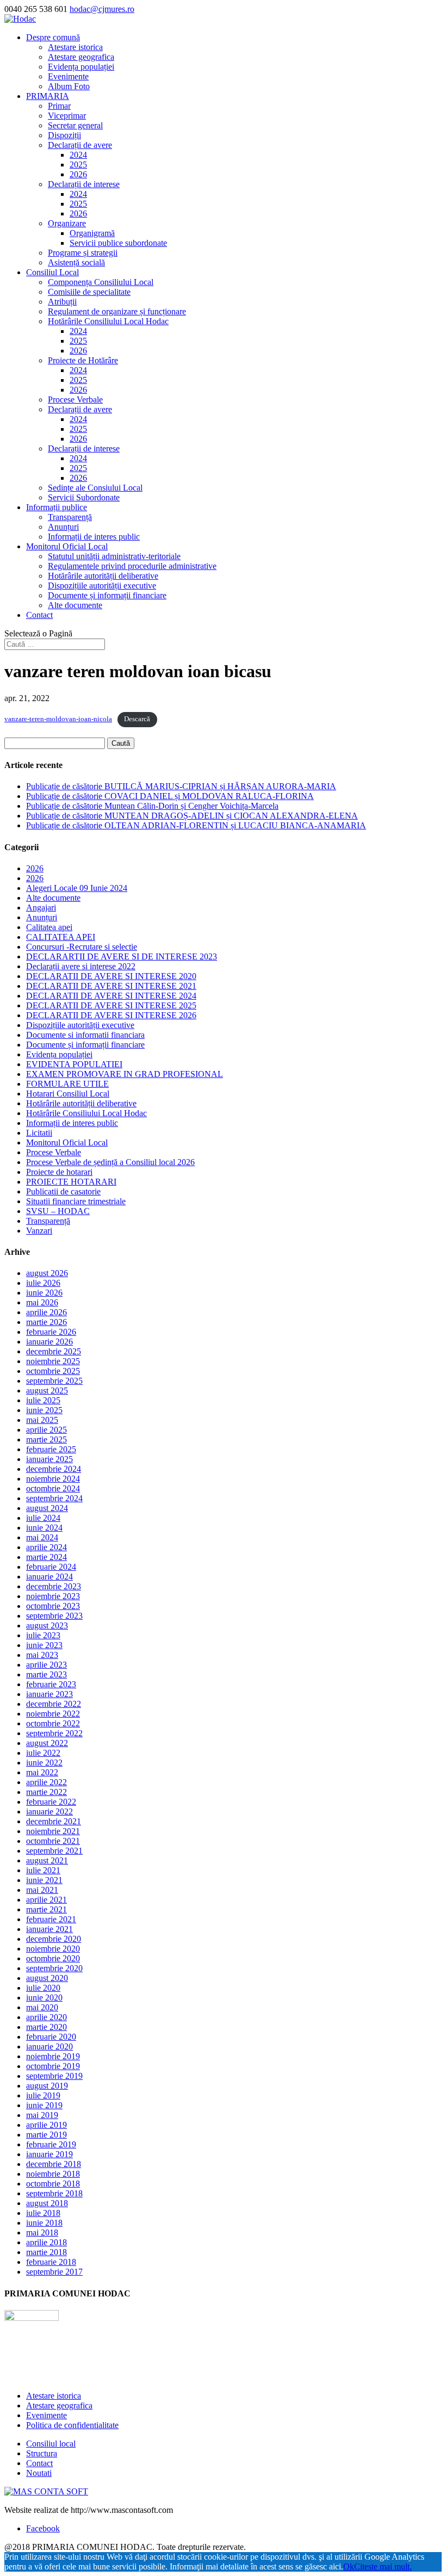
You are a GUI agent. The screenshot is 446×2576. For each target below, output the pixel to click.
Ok (349, 2566)
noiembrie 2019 (53, 2056)
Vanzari (39, 1231)
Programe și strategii (83, 253)
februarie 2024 (51, 1567)
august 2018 (47, 2203)
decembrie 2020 (54, 1939)
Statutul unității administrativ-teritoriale (114, 556)
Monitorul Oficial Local (67, 546)
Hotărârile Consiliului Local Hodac (108, 321)
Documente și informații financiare (107, 595)
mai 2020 (42, 2007)
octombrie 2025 (53, 1371)
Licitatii (39, 1133)
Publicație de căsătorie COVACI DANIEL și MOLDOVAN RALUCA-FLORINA (170, 796)
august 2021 (47, 1860)
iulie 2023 (43, 1635)
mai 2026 (42, 1302)
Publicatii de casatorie (63, 1191)
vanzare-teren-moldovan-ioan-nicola (58, 719)
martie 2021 (47, 1909)
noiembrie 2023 (53, 1596)
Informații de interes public (94, 537)
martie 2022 (47, 1792)
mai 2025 (42, 1420)
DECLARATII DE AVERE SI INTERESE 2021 (111, 986)
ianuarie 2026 (49, 1342)
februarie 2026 (51, 1332)
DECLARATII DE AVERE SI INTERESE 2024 (111, 996)
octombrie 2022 (53, 1723)
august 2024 (47, 1508)
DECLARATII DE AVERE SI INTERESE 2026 (111, 1015)
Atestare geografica (81, 57)
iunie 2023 (44, 1645)
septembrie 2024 (54, 1498)
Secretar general (75, 125)
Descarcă (137, 719)
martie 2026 (47, 1322)
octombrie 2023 (53, 1606)
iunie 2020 (44, 1998)
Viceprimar (67, 116)
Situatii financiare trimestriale (76, 1201)
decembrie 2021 (54, 1821)
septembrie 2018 (54, 2193)
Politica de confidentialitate (72, 2425)
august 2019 (47, 2086)
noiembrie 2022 (53, 1714)
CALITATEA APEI (61, 937)
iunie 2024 (44, 1528)
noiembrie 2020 (53, 1949)
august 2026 (47, 1273)
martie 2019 (47, 2135)
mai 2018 (42, 2233)
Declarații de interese (84, 184)
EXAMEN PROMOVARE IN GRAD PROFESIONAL (125, 1074)
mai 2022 (42, 1772)
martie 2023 (47, 1674)
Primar (59, 106)
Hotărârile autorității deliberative (103, 576)
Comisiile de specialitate (89, 292)
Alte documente (75, 605)
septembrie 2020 (54, 1968)
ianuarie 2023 (49, 1694)
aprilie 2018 (47, 2242)
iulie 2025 (43, 1400)
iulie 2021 (43, 1870)
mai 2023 (42, 1655)
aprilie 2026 (47, 1312)
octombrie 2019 (53, 2066)
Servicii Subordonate (84, 497)
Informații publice (57, 507)
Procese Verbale (75, 400)
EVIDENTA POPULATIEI (74, 1064)
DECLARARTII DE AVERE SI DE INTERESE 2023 (122, 956)
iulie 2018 (43, 2213)
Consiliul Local (52, 272)
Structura (42, 2453)
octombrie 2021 (53, 1841)
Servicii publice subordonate (118, 243)
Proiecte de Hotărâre (83, 360)
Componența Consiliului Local (101, 282)
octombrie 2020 (53, 1958)
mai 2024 (42, 1537)
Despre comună (53, 37)
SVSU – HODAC (58, 1211)
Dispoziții (64, 135)
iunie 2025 (44, 1410)
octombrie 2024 (53, 1488)
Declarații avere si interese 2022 (81, 966)
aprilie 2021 (47, 1900)
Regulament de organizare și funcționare (117, 311)
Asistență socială (76, 262)
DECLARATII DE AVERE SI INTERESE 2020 (111, 976)
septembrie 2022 (54, 1733)
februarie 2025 (51, 1449)
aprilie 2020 (47, 2017)
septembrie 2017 (54, 2272)
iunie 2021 (44, 1880)
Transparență (70, 517)
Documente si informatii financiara (85, 1035)
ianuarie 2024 (49, 1577)
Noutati (39, 2473)
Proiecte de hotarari (59, 1172)
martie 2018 (47, 2252)
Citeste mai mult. (383, 2566)
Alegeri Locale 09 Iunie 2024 (77, 888)
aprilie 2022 (47, 1782)
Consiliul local (51, 2444)
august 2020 (47, 1978)
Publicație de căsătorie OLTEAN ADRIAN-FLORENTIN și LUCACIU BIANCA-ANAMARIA (196, 825)
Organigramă (92, 233)
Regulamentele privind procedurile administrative (132, 566)
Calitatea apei (49, 927)
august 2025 (47, 1391)
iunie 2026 (44, 1293)
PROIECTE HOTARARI (71, 1182)
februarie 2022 (51, 1802)
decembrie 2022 (54, 1704)
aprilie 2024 (47, 1547)
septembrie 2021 (54, 1851)
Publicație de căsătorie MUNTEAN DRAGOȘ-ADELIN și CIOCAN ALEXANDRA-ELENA (192, 816)
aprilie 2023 (47, 1665)
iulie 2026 (43, 1283)
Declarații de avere (80, 145)
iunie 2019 (44, 2105)
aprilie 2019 (47, 2125)
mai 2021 (42, 1890)
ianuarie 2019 (49, 2154)
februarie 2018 (51, 2262)
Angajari (41, 908)
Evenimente (68, 76)
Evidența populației (81, 67)
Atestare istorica (75, 47)
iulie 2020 (43, 1988)
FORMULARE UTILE (67, 1084)
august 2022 (47, 1743)
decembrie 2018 (54, 2164)
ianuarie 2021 (49, 1929)
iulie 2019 (43, 2095)
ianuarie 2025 (49, 1459)
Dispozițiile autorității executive (102, 586)
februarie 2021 (51, 1919)
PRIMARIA (48, 96)
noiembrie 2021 (53, 1831)
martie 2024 (47, 1557)
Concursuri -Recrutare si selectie (82, 947)
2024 (78, 155)
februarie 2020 (51, 2037)
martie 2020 (47, 2027)
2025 (78, 165)
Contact (39, 615)
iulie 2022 (43, 1753)
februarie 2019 (51, 2144)
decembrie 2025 (54, 1351)
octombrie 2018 (53, 2184)
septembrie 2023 (54, 1616)
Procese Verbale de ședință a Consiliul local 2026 (110, 1162)
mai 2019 (42, 2115)
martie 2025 (47, 1439)
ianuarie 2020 (49, 2046)
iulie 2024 (43, 1518)
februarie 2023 (51, 1684)
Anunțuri (63, 527)
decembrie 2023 (54, 1586)
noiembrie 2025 (53, 1361)
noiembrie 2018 (53, 2174)
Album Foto (69, 86)
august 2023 (47, 1626)
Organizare (67, 223)
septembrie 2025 (54, 1381)
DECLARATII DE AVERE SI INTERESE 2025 (111, 1005)
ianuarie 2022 (49, 1812)
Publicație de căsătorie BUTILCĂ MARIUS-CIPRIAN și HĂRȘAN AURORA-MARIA (181, 786)
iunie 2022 (44, 1763)
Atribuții (62, 302)
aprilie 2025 (47, 1430)
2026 (78, 174)
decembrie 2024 (54, 1469)
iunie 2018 (44, 2223)
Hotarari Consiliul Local (68, 1094)
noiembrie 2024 (53, 1479)
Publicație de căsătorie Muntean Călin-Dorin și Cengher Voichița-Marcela (152, 806)
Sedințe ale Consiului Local (95, 488)
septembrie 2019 (54, 2076)
